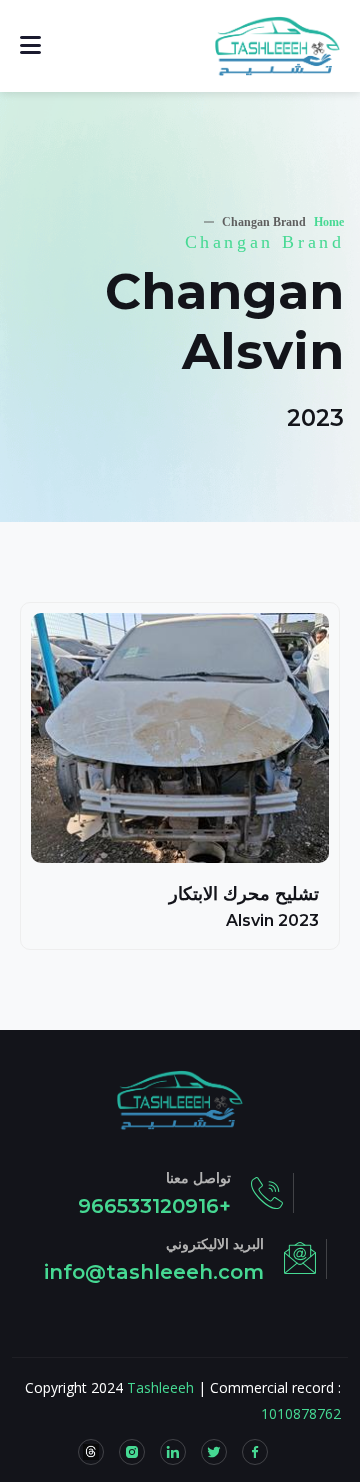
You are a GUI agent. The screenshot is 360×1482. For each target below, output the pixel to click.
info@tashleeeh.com (154, 1272)
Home (329, 222)
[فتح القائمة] (30, 46)
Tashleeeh (160, 1387)
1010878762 (301, 1413)
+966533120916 (154, 1206)
